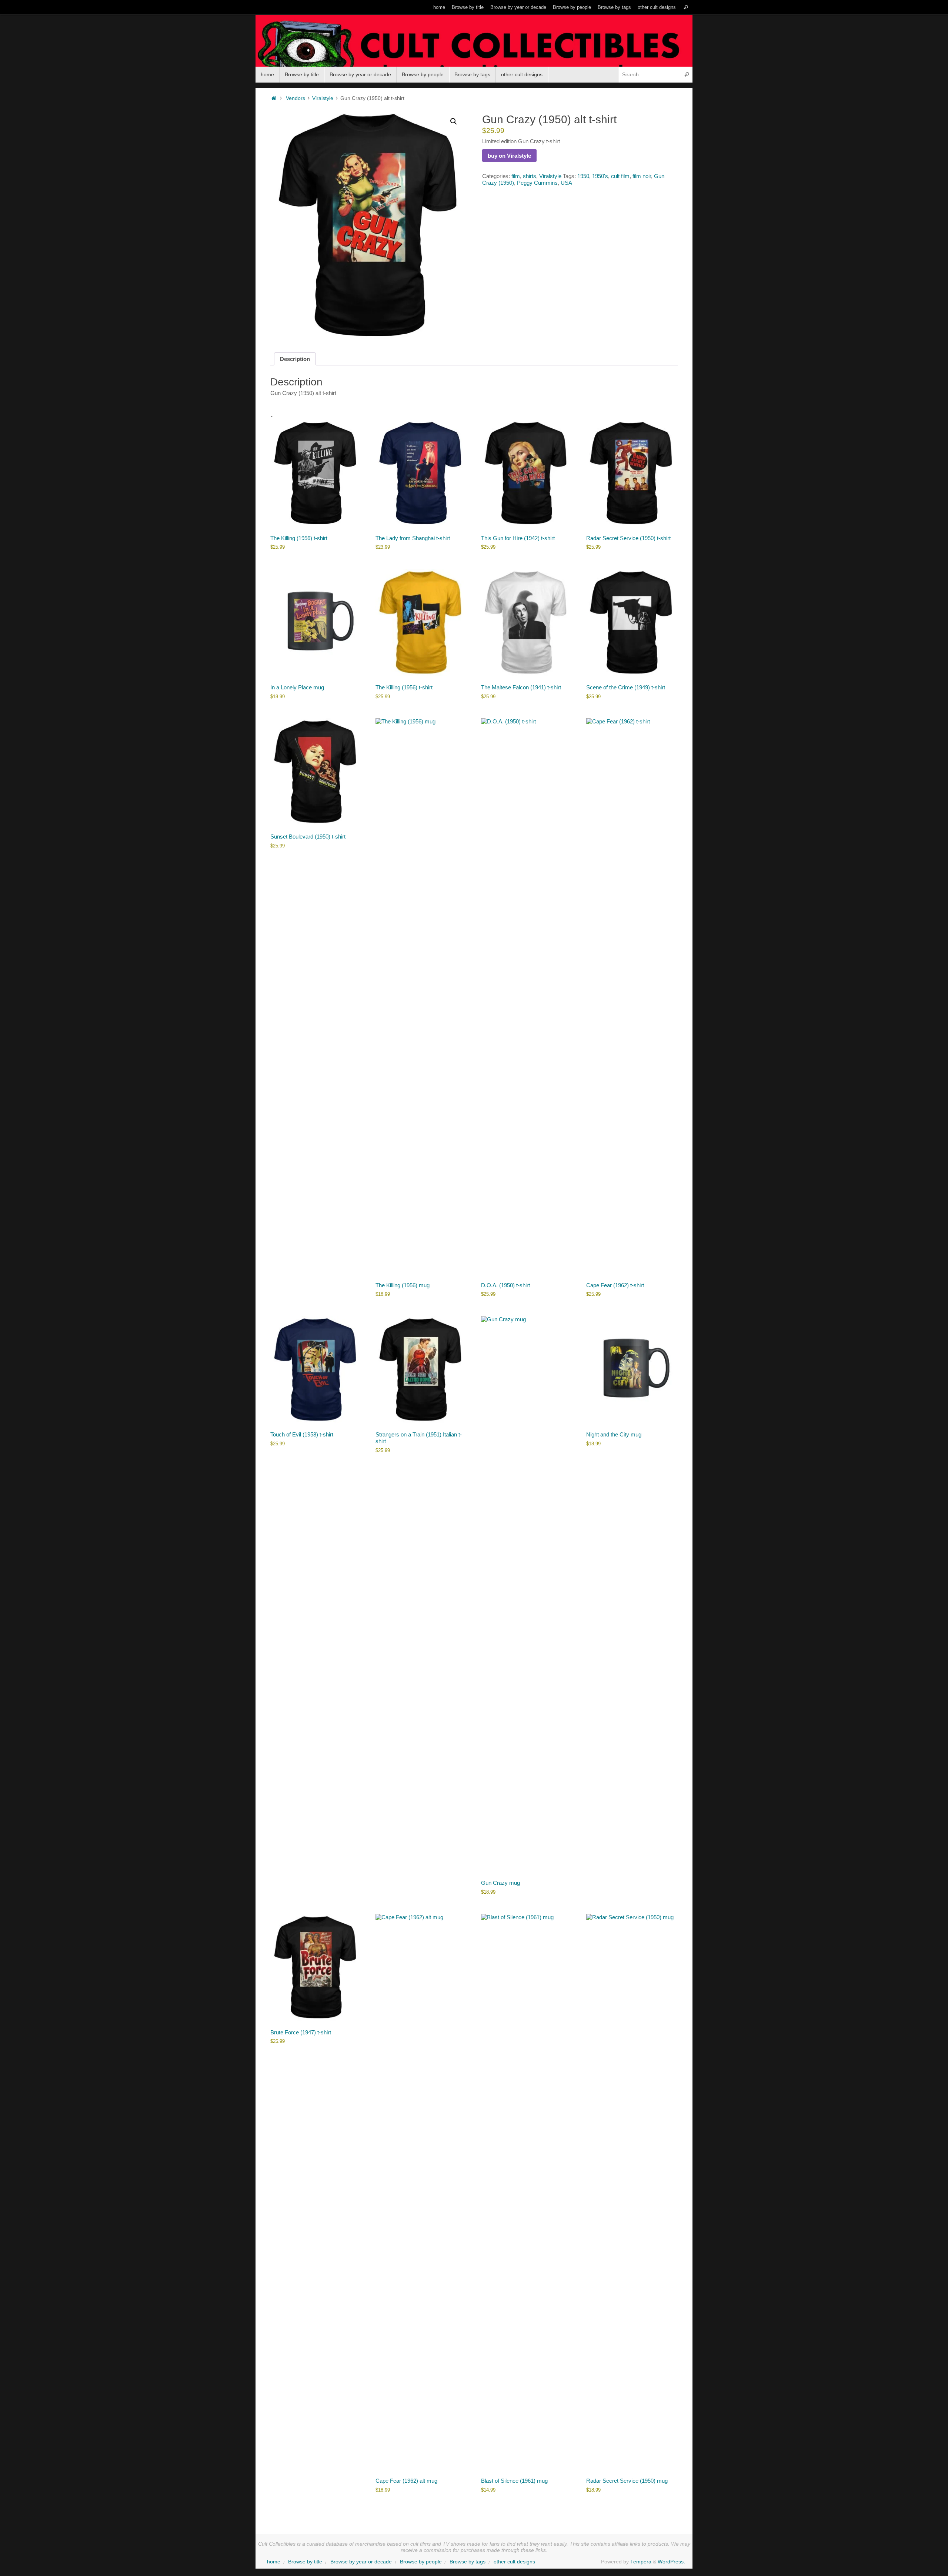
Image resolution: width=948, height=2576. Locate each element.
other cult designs (657, 7)
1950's (600, 176)
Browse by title (468, 7)
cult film (620, 176)
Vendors (296, 98)
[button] (454, 121)
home (439, 7)
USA (566, 183)
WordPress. (671, 2562)
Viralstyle (323, 98)
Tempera (641, 2562)
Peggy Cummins (537, 183)
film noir (642, 176)
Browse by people (572, 7)
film (516, 176)
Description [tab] (295, 359)
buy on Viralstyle (509, 156)
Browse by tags (614, 7)
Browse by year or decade (518, 7)
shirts (530, 176)
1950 (583, 176)
